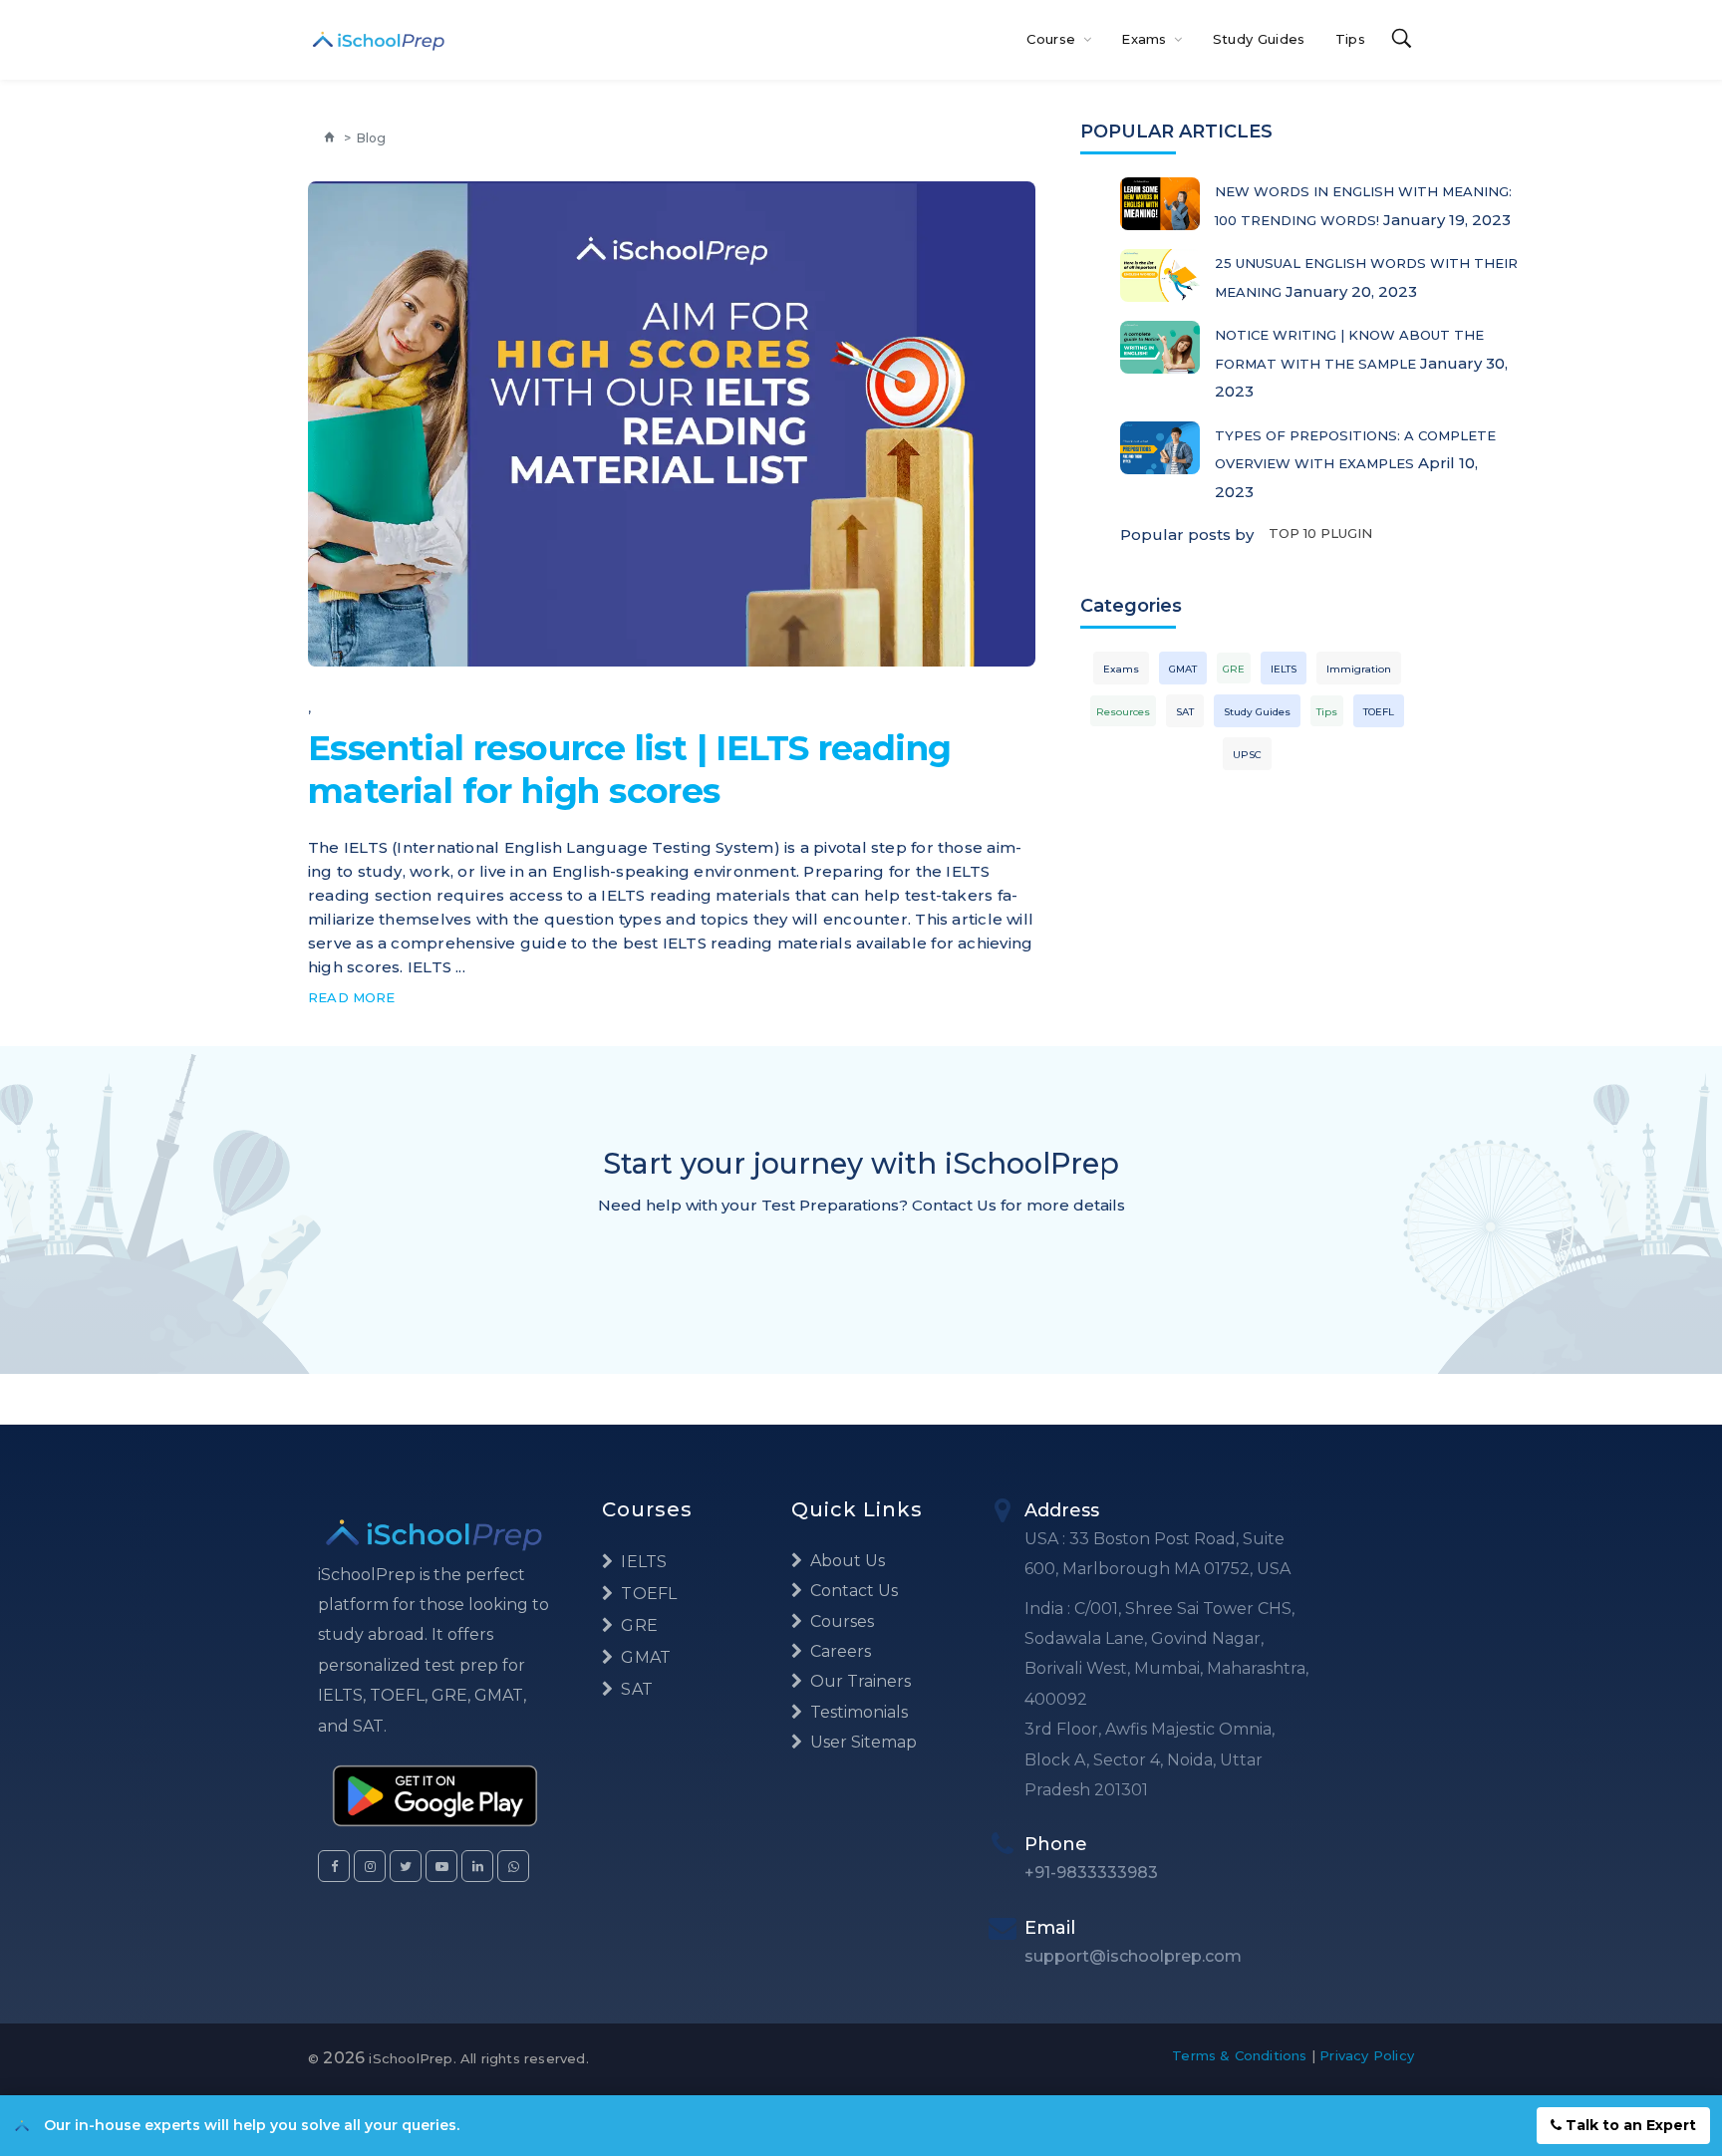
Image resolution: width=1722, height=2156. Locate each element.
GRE (1234, 669)
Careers (839, 1651)
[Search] (1402, 39)
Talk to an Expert (1629, 2125)
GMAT (1183, 669)
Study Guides (1259, 39)
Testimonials (857, 1712)
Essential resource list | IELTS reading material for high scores (630, 770)
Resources (1123, 712)
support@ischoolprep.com (1133, 1956)
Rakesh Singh (401, 644)
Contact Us (852, 1591)
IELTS (1284, 669)
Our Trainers (859, 1681)
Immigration (1359, 669)
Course (1053, 39)
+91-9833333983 (1091, 1873)
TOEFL (1379, 712)
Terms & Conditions (1240, 2055)
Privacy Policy (1367, 2055)
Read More (352, 997)
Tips (1350, 39)
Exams (1146, 39)
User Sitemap (861, 1742)
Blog (371, 138)
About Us (846, 1561)
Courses (840, 1621)
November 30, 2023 (944, 644)
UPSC (1247, 755)
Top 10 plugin (1320, 533)
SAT (1185, 712)
